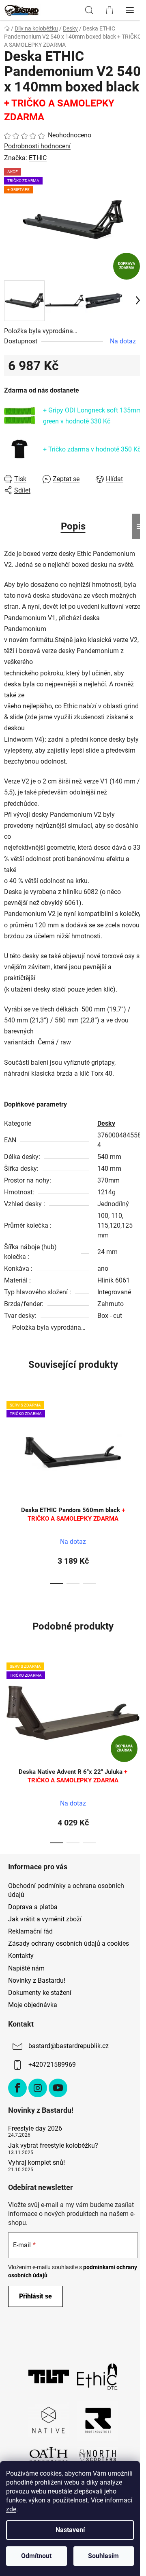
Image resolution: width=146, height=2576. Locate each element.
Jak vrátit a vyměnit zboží (45, 1919)
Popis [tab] (73, 526)
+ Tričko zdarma (92, 449)
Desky (106, 1123)
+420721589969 (52, 2065)
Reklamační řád (30, 1931)
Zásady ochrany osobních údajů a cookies (69, 1943)
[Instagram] (38, 2088)
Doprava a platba (33, 1907)
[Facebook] (17, 2088)
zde (11, 2509)
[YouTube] (58, 2088)
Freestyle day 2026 (35, 2129)
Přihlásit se (35, 2296)
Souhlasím (103, 2556)
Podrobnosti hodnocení (37, 146)
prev (9, 1439)
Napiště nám (26, 1968)
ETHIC (38, 158)
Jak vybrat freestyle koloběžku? (53, 2146)
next (137, 1439)
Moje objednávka (33, 2005)
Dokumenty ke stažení (40, 1993)
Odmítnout (36, 2556)
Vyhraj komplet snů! (36, 2163)
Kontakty (21, 1956)
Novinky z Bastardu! (37, 1980)
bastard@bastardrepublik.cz (69, 2046)
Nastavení (70, 2530)
